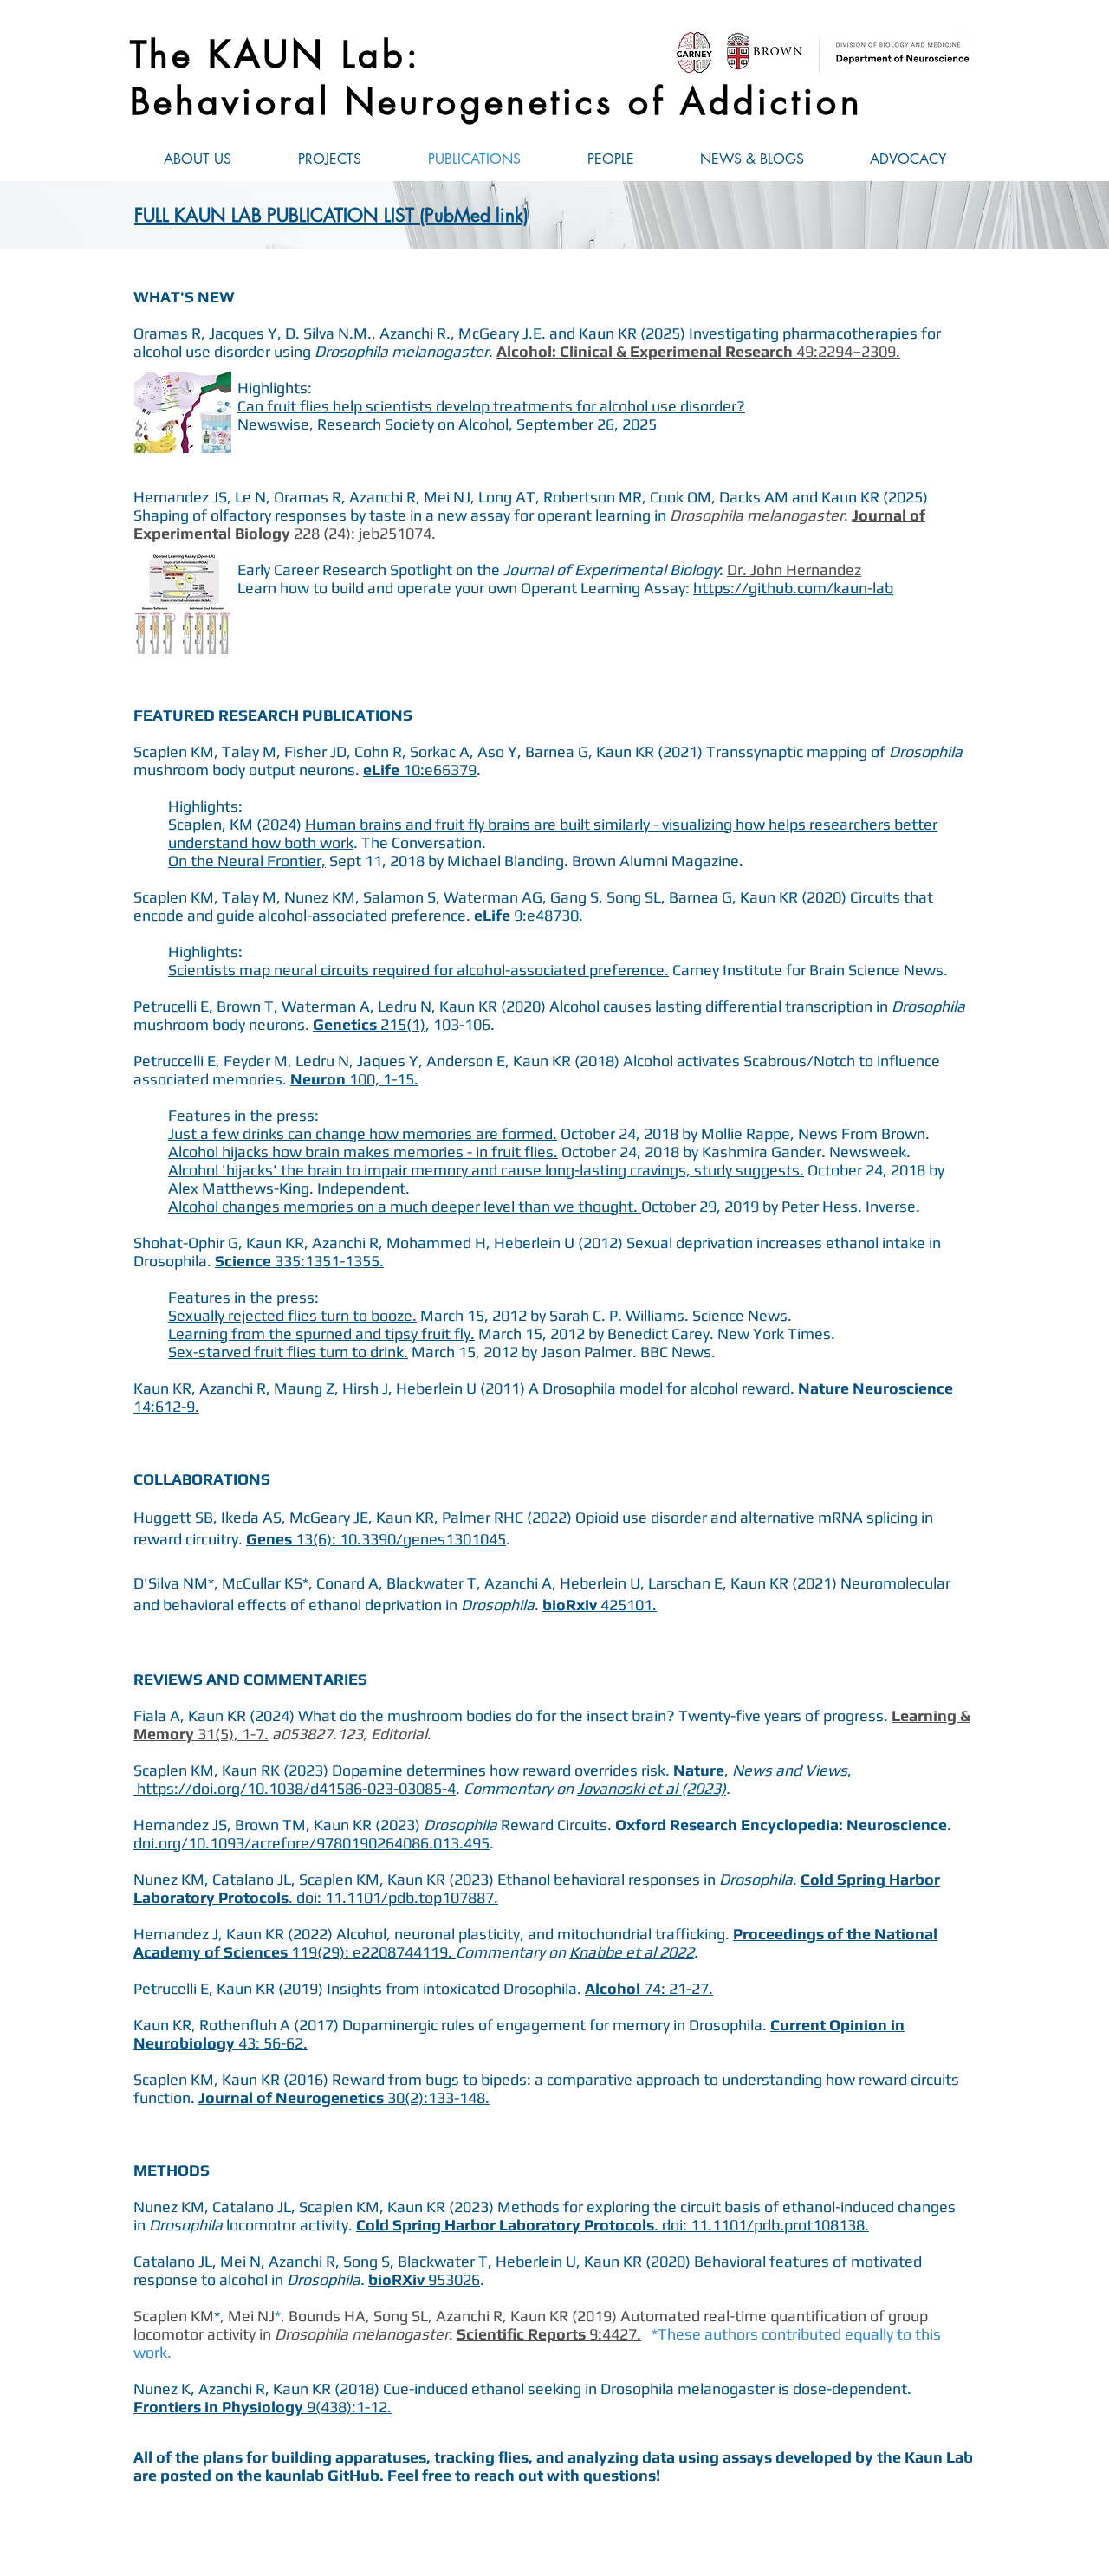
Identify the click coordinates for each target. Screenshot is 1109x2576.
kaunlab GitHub (322, 2475)
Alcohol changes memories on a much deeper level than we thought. (405, 1206)
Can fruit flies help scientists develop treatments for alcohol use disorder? (491, 406)
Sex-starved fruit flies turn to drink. (288, 1352)
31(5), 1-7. (233, 1734)
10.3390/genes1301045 (423, 1539)
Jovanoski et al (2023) (652, 1788)
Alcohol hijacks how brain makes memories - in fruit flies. (363, 1152)
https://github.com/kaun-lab (793, 588)
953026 (454, 2279)
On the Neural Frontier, (247, 861)
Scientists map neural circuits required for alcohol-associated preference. (418, 970)
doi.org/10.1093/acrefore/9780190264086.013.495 (311, 1843)
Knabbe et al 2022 (632, 1952)
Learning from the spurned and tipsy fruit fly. (321, 1333)
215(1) (369, 1024)
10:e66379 (420, 770)
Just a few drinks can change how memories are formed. (363, 1133)
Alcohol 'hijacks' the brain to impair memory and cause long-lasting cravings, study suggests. (486, 1170)
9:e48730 (526, 915)
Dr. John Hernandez (794, 570)
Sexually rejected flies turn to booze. (292, 1315)
